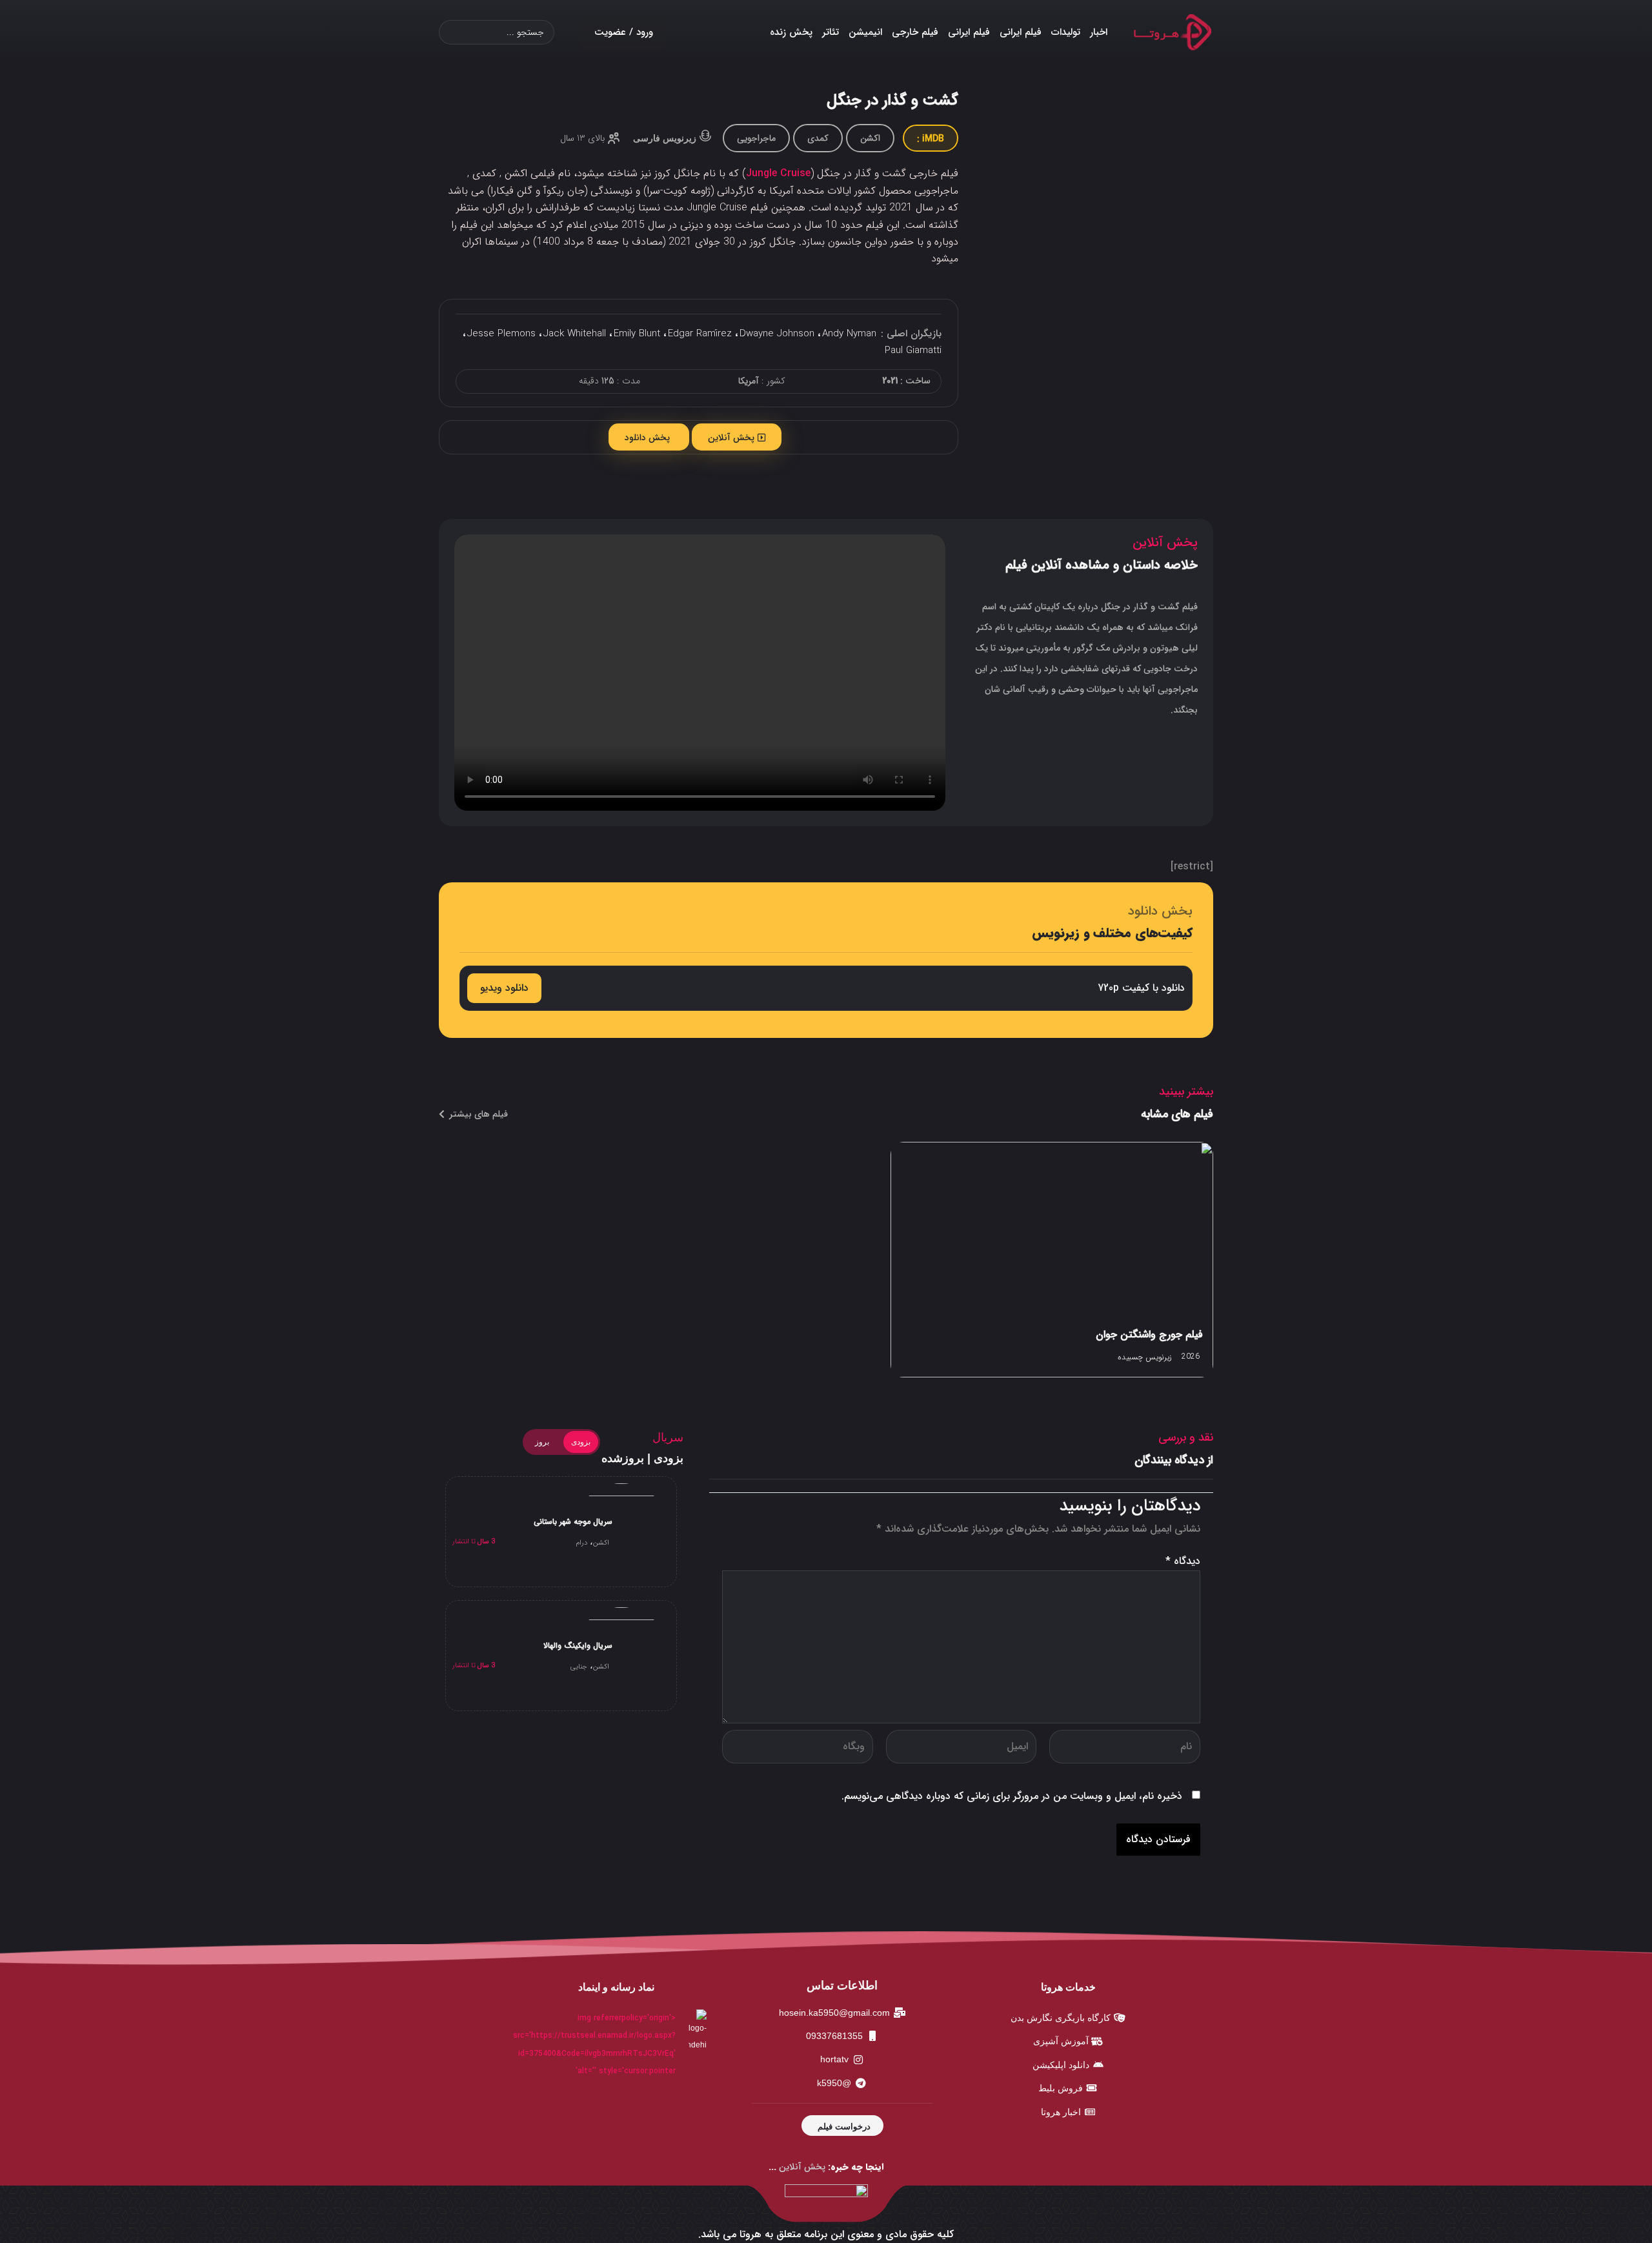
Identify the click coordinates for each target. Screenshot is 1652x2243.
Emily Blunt (637, 334)
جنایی (579, 1667)
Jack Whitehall (575, 334)
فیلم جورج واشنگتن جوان (1149, 1335)
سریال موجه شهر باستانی (573, 1522)
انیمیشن (865, 32)
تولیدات (1066, 32)
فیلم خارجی (915, 32)
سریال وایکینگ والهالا (578, 1646)
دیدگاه (1183, 1561)
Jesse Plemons (501, 334)
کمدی (818, 138)
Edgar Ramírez (700, 334)
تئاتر (831, 32)
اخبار (1099, 32)
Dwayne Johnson (777, 334)
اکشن (870, 138)
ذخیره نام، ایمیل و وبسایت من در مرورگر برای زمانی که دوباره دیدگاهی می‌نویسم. (1012, 1796)
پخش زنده (791, 32)
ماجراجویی (756, 138)
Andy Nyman (849, 334)
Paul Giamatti (913, 350)
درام (581, 1543)
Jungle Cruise (778, 173)
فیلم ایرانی (1021, 32)
